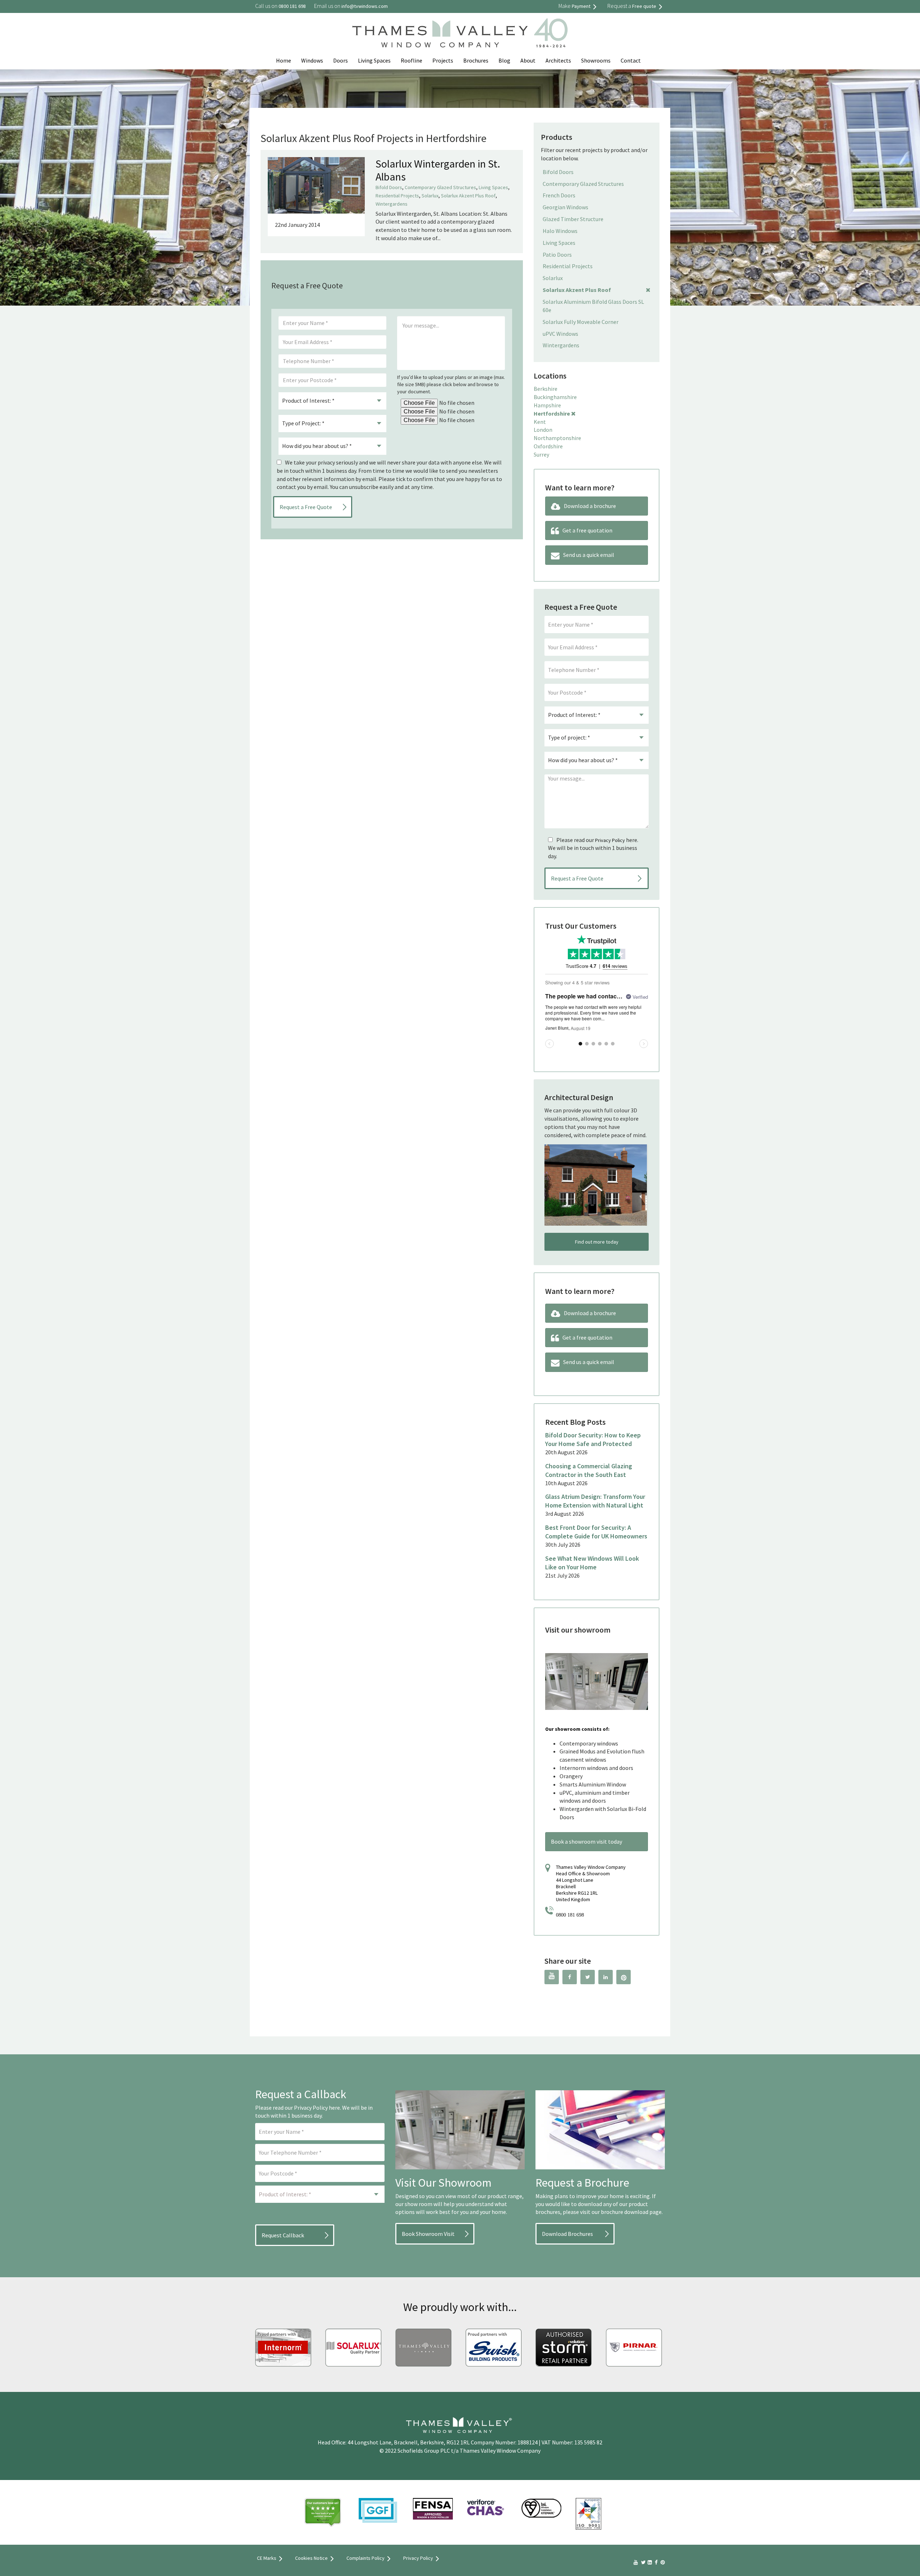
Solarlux (430, 196)
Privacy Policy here (317, 2108)
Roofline (411, 60)
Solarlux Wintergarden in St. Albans (438, 170)
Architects (558, 60)
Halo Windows (560, 231)
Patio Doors (557, 255)
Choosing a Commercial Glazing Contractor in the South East (589, 1470)
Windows (312, 60)
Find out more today (597, 1242)
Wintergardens (392, 204)
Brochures (476, 60)
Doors (341, 60)
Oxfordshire (548, 446)
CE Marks (267, 2558)
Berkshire (546, 389)
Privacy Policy (610, 840)
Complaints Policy (365, 2558)
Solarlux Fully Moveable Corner (581, 322)
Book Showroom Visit (428, 2234)
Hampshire (547, 405)
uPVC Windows (560, 334)
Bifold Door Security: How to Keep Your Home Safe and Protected (593, 1439)
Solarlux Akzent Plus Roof (468, 196)
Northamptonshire (557, 438)
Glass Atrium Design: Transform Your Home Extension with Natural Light (595, 1501)
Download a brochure (590, 506)
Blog (504, 60)
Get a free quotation (587, 530)
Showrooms (596, 60)
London (543, 430)
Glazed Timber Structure (573, 219)
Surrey (541, 454)
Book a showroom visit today (586, 1841)
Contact (631, 60)
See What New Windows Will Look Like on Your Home (592, 1563)
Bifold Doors (389, 187)
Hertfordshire (552, 413)
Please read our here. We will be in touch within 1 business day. (593, 848)
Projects (443, 60)
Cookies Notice (311, 2558)
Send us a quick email (589, 555)
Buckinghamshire (555, 397)
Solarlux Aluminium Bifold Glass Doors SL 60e (593, 306)
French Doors (559, 195)
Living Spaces (374, 60)
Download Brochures (567, 2234)
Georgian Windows (565, 207)
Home (284, 60)
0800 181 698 (570, 1915)
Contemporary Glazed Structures (440, 187)
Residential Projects (397, 196)
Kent (540, 422)
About (528, 60)
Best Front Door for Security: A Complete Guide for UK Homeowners (596, 1532)
